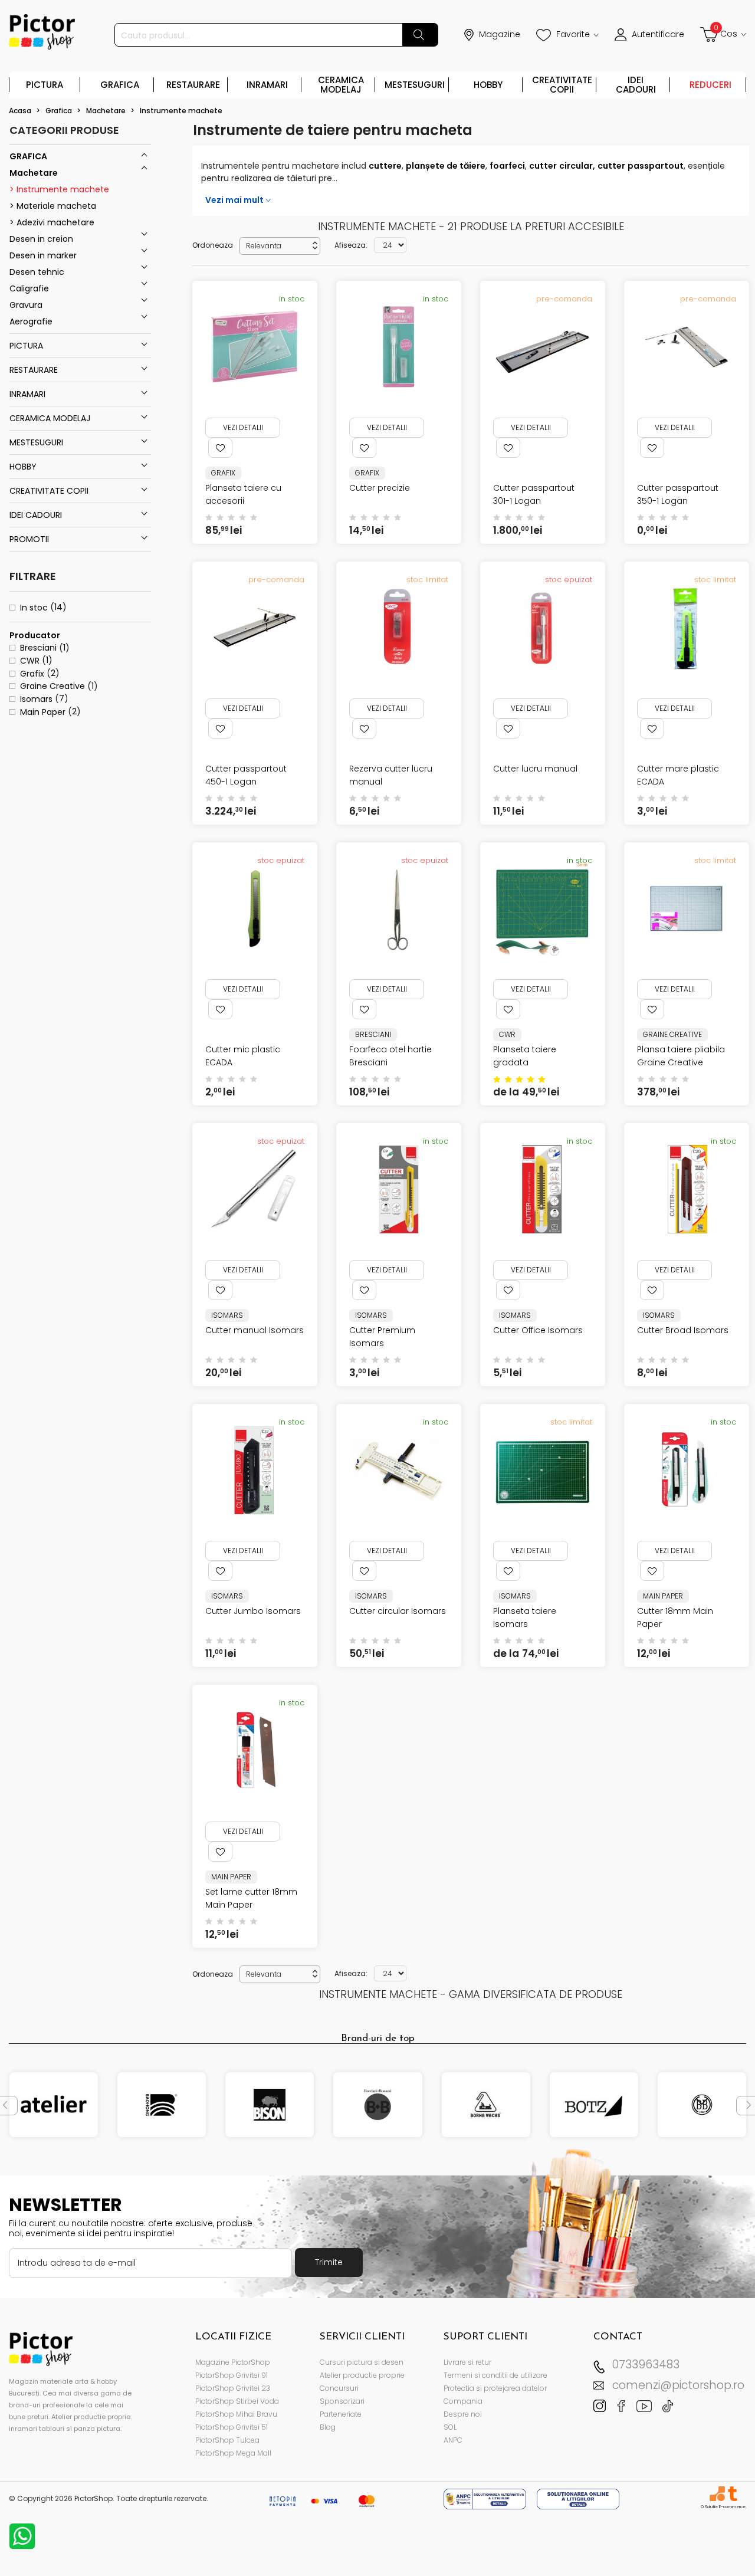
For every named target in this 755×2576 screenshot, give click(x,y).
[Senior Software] (717, 2494)
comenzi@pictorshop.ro (678, 2385)
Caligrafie (29, 288)
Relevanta (283, 246)
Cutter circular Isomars (398, 1611)
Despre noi (463, 2414)
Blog (328, 2427)
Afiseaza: (351, 245)
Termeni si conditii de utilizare (495, 2375)
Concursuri (339, 2388)
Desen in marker (43, 255)
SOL (450, 2427)
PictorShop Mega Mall (233, 2453)
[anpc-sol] (578, 2498)
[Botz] (594, 2105)
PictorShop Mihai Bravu (236, 2414)
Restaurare (193, 85)
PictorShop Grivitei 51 (232, 2427)
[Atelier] (54, 2105)
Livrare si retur (467, 2362)
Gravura (26, 305)
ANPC (453, 2440)
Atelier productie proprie (362, 2375)
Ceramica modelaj (341, 85)
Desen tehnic (37, 272)
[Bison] (270, 2105)
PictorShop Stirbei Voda (237, 2401)
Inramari (267, 85)
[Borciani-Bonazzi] (377, 2105)
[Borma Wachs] (486, 2105)
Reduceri (710, 85)
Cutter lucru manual (535, 769)
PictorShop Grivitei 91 (232, 2375)
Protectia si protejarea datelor (495, 2388)
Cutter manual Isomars (255, 1330)
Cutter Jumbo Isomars (253, 1611)
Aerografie (31, 321)
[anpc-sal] (486, 2498)
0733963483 (646, 2365)
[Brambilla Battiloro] (702, 2105)
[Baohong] (162, 2105)
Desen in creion (41, 239)
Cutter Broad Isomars (683, 1330)
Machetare (34, 173)
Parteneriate (341, 2414)
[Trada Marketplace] (732, 2494)
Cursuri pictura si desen (362, 2362)
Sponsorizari (342, 2401)
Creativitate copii (562, 85)
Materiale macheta (55, 206)
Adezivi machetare (54, 222)
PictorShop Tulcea (227, 2440)
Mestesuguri (415, 85)
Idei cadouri (636, 85)
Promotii (29, 539)
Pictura (45, 85)
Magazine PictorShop (233, 2362)
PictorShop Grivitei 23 (233, 2388)
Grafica (120, 85)
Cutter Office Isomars (538, 1330)
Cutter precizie (380, 488)
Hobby (488, 85)
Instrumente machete (62, 189)
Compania (463, 2401)
